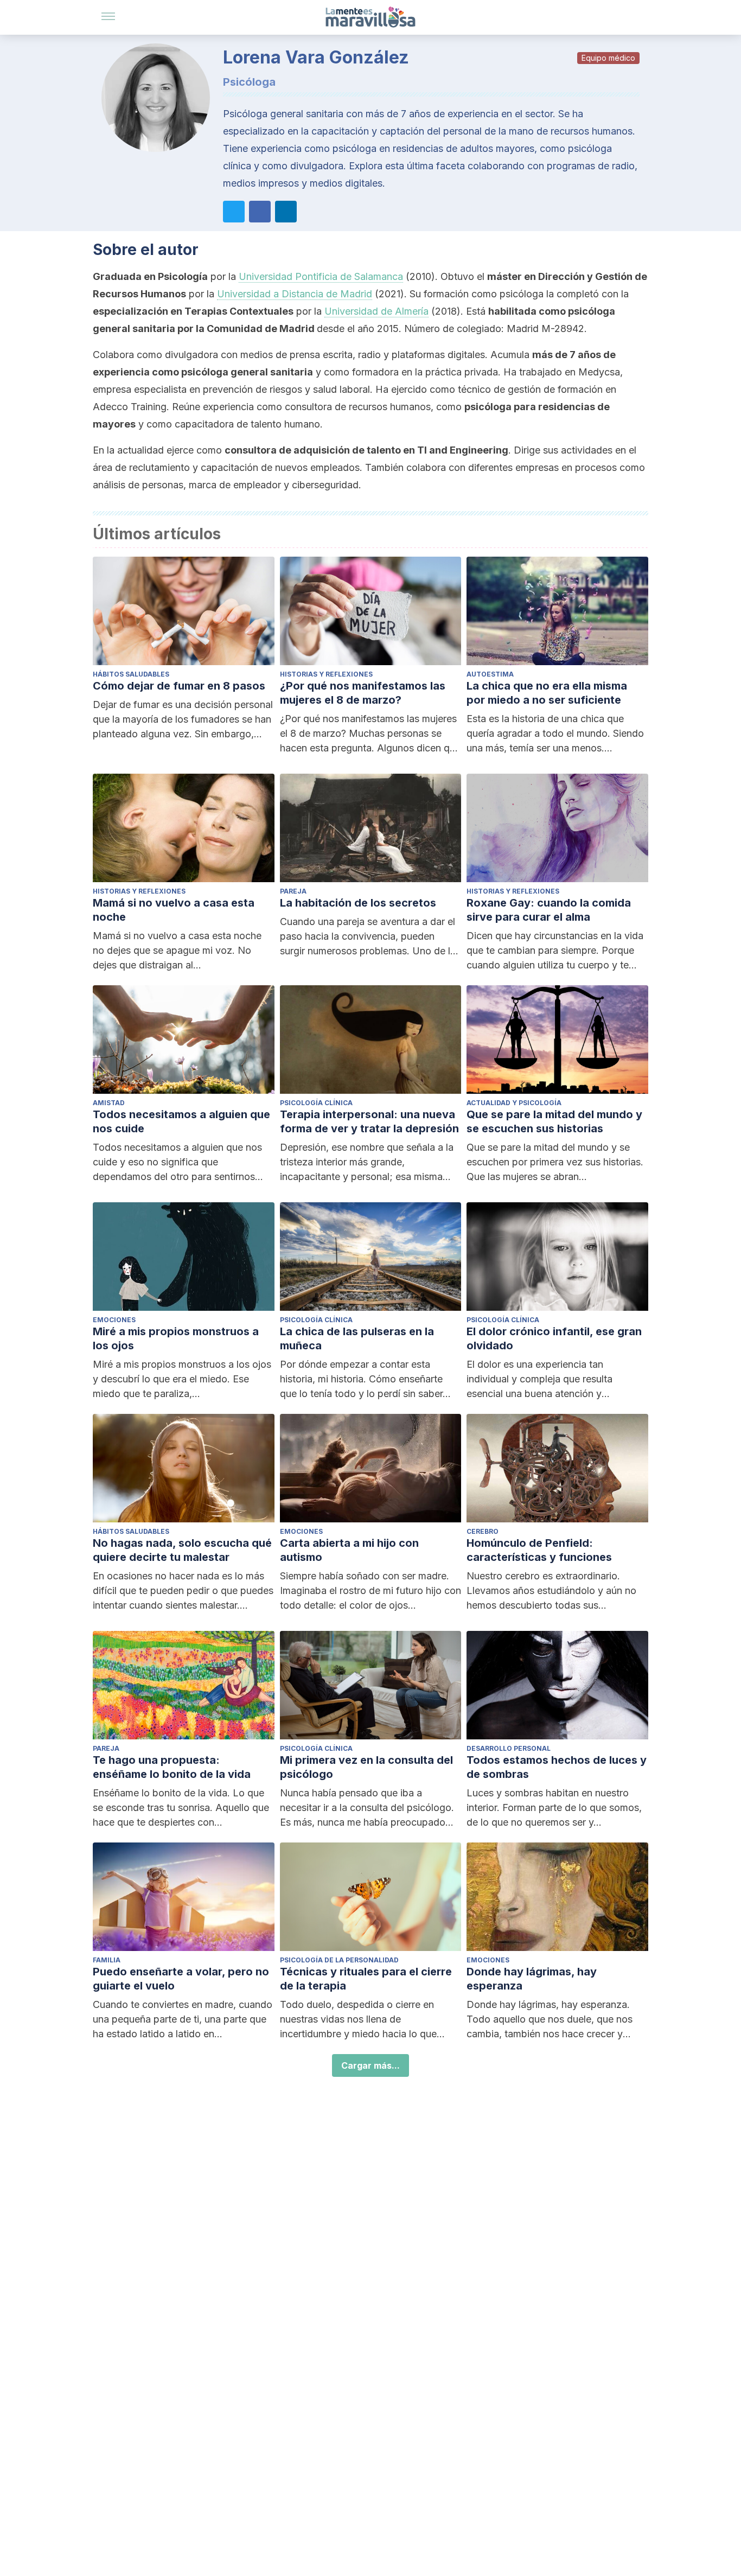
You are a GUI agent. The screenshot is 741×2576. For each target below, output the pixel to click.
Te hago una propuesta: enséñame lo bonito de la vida (172, 1767)
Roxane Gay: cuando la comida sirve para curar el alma (549, 910)
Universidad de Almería (376, 311)
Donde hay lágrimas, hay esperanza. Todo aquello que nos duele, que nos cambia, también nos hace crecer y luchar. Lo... (550, 2020)
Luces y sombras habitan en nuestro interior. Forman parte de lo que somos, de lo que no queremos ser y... (554, 1807)
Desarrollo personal (509, 1748)
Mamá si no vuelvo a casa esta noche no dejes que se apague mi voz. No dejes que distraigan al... (177, 950)
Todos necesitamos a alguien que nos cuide (181, 1121)
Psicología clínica (316, 1103)
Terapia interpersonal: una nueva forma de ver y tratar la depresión (369, 1121)
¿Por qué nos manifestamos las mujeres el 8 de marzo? (363, 693)
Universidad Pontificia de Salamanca (321, 276)
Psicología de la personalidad (339, 1960)
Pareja (293, 891)
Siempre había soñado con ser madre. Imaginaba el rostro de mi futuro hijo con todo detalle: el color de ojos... (370, 1590)
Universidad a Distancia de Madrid (295, 294)
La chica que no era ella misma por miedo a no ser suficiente (547, 693)
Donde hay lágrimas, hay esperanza (532, 1979)
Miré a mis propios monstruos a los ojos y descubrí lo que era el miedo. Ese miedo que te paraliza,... (182, 1379)
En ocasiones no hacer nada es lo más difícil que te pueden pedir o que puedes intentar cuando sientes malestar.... (183, 1590)
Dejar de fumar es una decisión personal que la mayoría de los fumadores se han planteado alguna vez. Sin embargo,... (183, 719)
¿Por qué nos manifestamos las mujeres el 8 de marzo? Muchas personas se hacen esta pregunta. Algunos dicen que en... (370, 734)
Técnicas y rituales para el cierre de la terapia (366, 1979)
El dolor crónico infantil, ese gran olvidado (554, 1338)
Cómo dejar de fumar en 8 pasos (179, 686)
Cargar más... (370, 2065)
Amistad (109, 1103)
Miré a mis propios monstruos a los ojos (176, 1338)
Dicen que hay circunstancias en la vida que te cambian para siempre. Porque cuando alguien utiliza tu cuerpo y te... (555, 950)
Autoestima (490, 674)
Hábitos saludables (131, 674)
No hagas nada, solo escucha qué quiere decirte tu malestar (182, 1550)
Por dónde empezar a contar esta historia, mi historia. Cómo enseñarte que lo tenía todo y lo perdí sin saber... (365, 1379)
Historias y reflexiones (326, 674)
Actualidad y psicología (514, 1103)
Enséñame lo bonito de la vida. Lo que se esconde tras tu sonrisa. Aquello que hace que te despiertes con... (181, 1807)
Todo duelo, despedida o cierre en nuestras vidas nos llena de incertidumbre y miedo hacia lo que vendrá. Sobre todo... (358, 2020)
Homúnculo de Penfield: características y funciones (539, 1550)
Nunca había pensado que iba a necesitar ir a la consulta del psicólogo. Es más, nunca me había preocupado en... (367, 1808)
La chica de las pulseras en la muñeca (357, 1338)
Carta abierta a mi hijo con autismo (349, 1550)
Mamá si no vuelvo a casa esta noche (174, 910)
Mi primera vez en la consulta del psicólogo (366, 1767)
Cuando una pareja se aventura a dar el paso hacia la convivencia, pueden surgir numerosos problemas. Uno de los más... (370, 937)
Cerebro (483, 1531)
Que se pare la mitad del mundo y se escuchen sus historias (554, 1121)
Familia (107, 1960)
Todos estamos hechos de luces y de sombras (557, 1767)
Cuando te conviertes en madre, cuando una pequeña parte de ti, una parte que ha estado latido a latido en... (183, 2019)
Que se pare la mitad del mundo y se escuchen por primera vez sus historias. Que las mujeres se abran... (555, 1162)
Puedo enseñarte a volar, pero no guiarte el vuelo (181, 1979)
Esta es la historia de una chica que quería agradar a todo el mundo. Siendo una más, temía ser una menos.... (555, 733)
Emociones (114, 1320)
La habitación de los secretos (358, 903)
